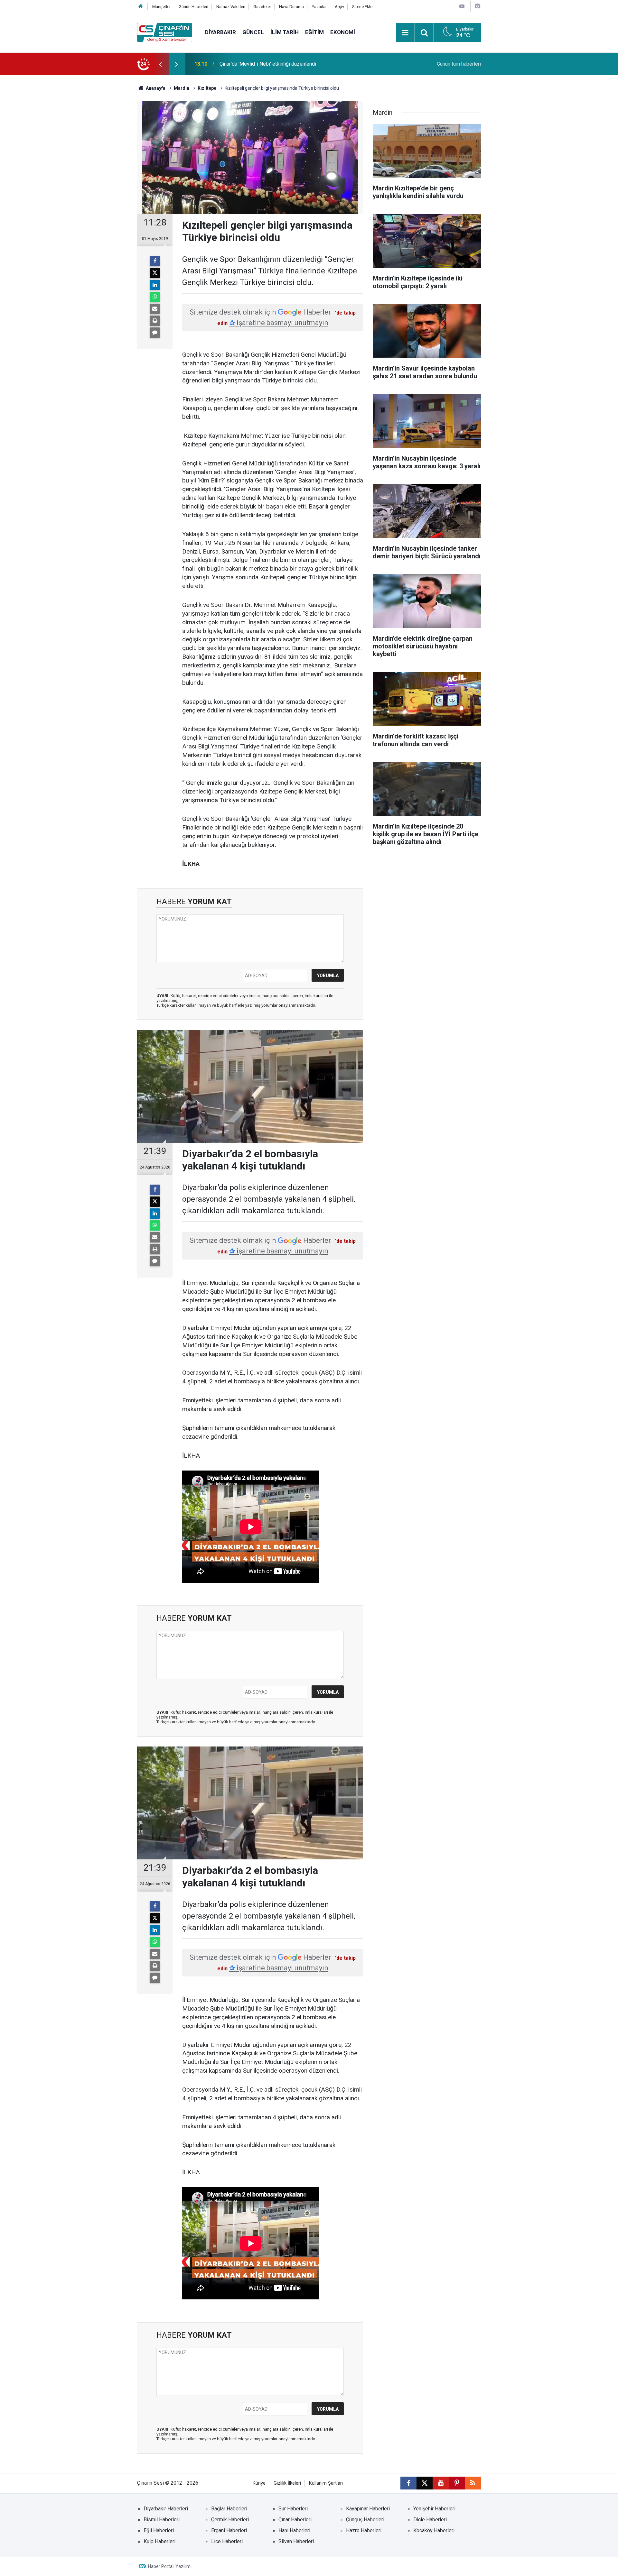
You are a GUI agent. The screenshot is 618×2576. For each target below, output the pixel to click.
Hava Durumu (291, 7)
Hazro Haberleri (364, 2530)
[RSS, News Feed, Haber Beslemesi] (473, 2483)
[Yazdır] (155, 321)
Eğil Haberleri (159, 2530)
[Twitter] (155, 273)
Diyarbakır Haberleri (166, 2509)
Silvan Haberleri (296, 2541)
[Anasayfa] (141, 7)
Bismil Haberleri (162, 2520)
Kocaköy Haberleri (434, 2530)
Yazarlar (319, 7)
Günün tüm (459, 64)
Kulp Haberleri (159, 2541)
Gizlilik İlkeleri (287, 2483)
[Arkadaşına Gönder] (155, 309)
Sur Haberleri (293, 2509)
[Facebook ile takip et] (408, 2483)
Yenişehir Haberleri (434, 2509)
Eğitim (314, 32)
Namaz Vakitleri (231, 7)
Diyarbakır (220, 32)
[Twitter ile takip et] (425, 2483)
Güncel (253, 32)
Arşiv (339, 7)
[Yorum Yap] (155, 333)
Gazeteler (262, 7)
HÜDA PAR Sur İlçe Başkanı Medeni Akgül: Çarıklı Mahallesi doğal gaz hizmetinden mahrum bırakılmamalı (298, 64)
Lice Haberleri (227, 2541)
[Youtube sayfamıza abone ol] (441, 2483)
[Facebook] (155, 261)
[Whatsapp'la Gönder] (155, 297)
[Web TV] (462, 6)
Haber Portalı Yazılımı (170, 2566)
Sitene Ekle (362, 7)
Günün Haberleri (193, 7)
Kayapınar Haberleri (368, 2509)
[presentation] (160, 64)
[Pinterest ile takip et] (457, 2483)
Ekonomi (343, 32)
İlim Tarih (285, 32)
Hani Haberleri (294, 2530)
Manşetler (161, 7)
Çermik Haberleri (230, 2520)
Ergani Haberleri (229, 2530)
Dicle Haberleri (430, 2520)
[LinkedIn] (155, 285)
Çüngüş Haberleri (365, 2520)
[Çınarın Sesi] (165, 32)
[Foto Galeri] (477, 6)
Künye (259, 2483)
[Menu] (405, 33)
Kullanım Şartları (326, 2483)
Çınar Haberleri (295, 2520)
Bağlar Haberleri (229, 2509)
